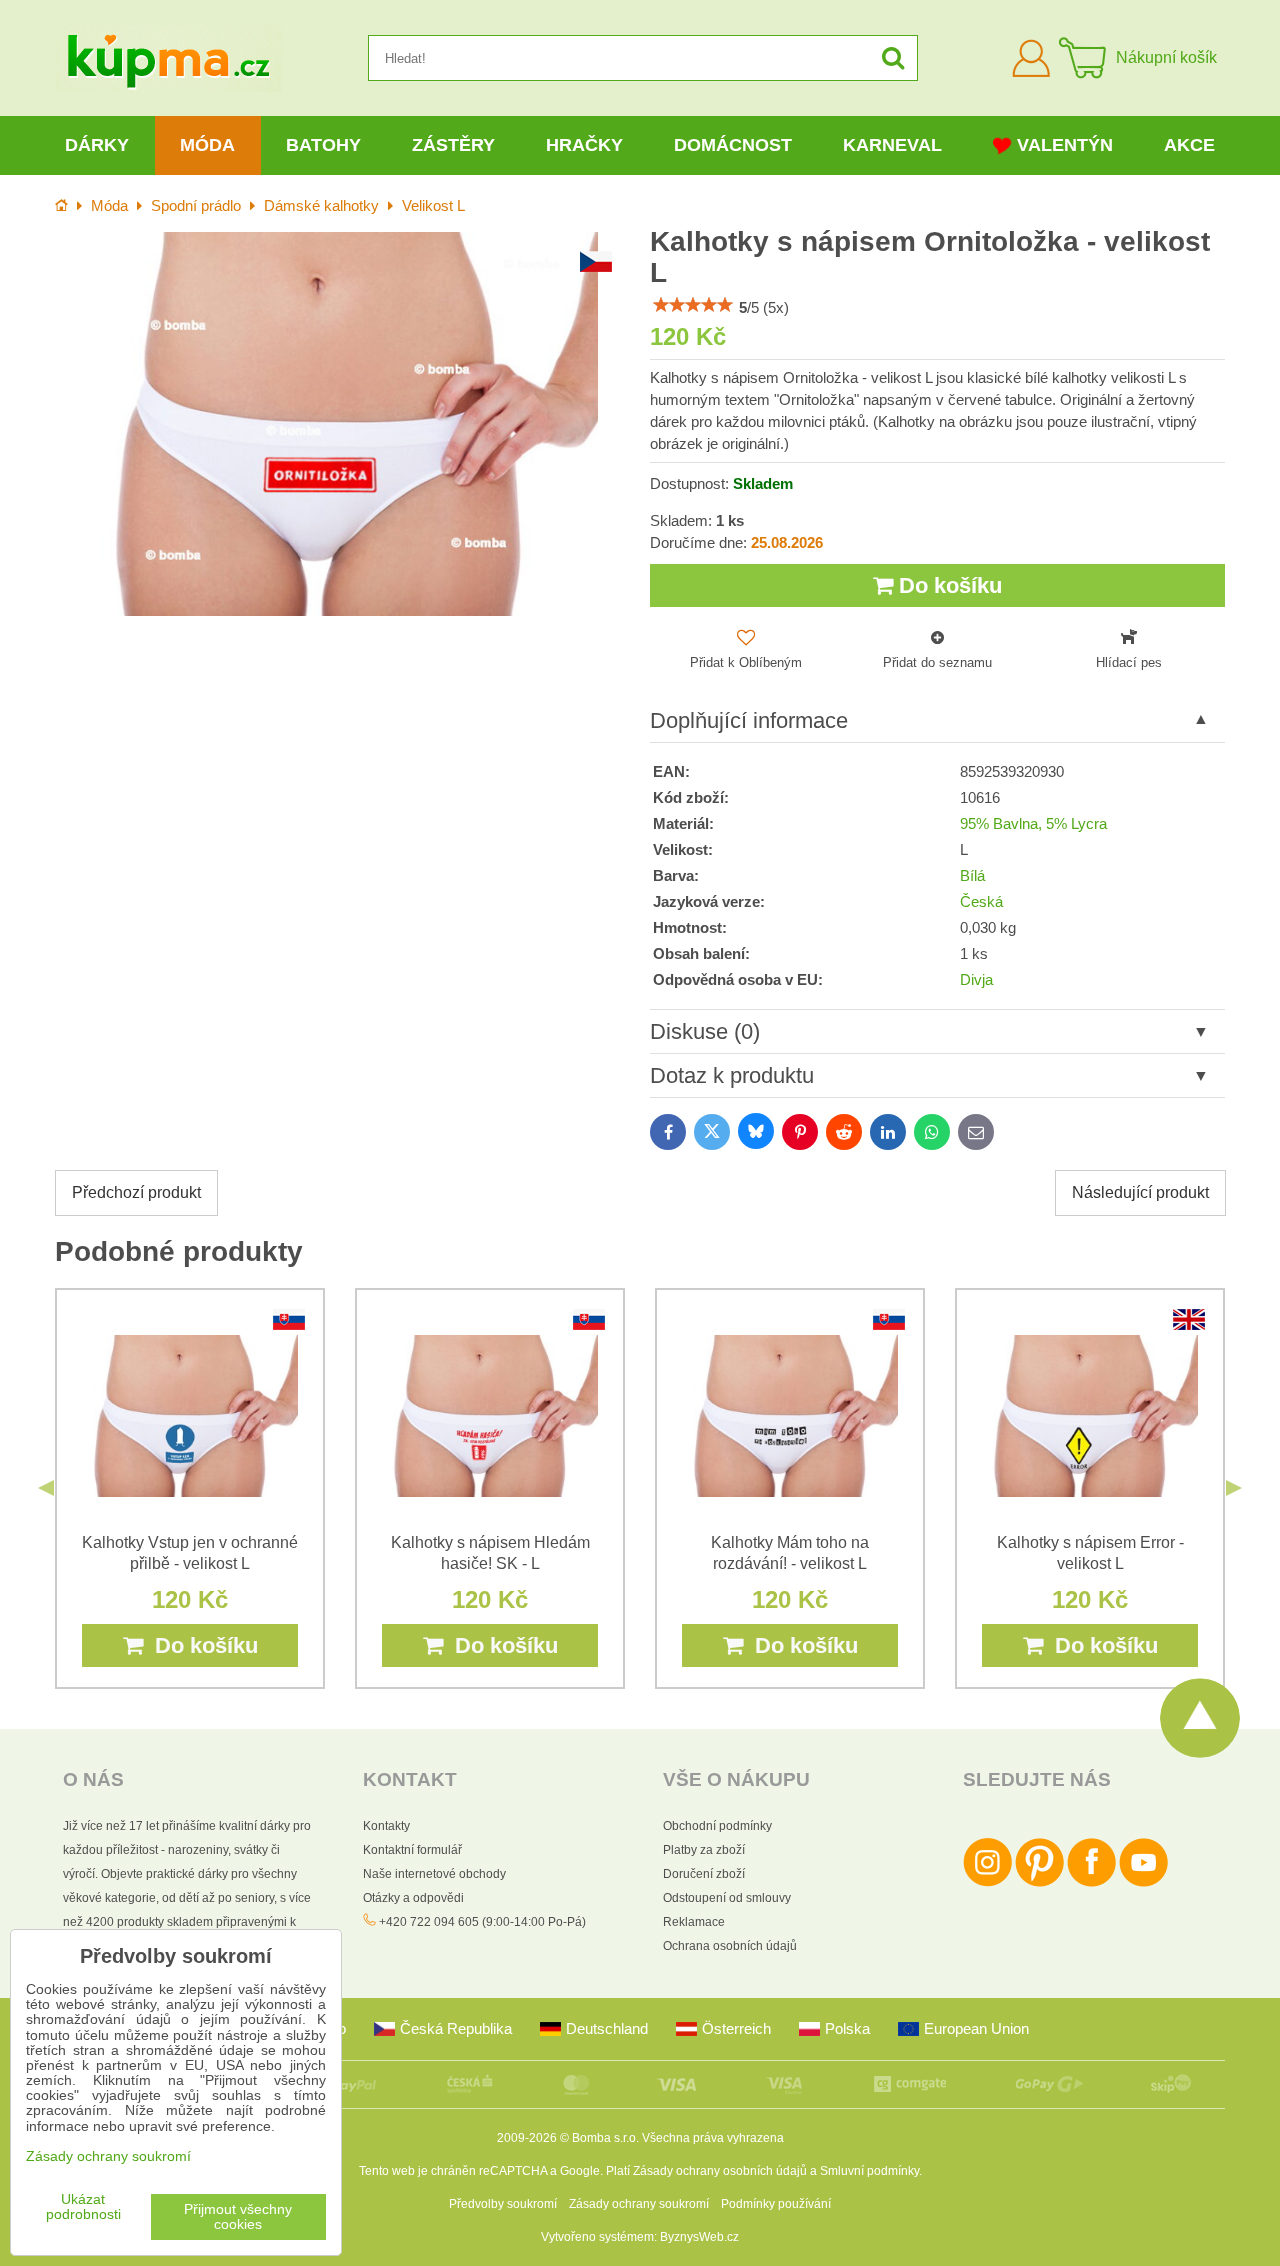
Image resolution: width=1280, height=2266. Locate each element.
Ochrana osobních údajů (730, 1946)
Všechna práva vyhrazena (713, 2138)
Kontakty (386, 1826)
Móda (207, 145)
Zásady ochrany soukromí (639, 2204)
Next (1234, 1488)
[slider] (693, 305)
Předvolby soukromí (503, 2204)
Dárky (97, 145)
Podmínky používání (776, 2204)
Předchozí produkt (136, 1192)
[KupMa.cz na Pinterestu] (1039, 1883)
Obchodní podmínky (717, 1826)
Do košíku (947, 585)
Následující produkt (1140, 1192)
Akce (1189, 145)
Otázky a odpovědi (413, 1898)
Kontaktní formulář (412, 1850)
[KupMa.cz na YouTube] (1143, 1883)
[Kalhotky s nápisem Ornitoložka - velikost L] (342, 423)
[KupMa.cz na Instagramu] (987, 1883)
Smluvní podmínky (869, 2171)
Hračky (584, 145)
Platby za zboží (704, 1850)
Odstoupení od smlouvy (727, 1898)
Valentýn (1065, 145)
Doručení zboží (704, 1874)
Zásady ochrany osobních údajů (720, 2171)
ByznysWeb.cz (699, 2237)
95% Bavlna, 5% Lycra (1033, 824)
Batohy (323, 145)
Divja (976, 980)
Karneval (892, 145)
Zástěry (453, 145)
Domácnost (733, 145)
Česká (981, 902)
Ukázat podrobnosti (83, 2207)
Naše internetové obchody (434, 1874)
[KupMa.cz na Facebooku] (1091, 1883)
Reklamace (694, 1922)
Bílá (972, 876)
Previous (46, 1488)
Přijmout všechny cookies (238, 2217)
